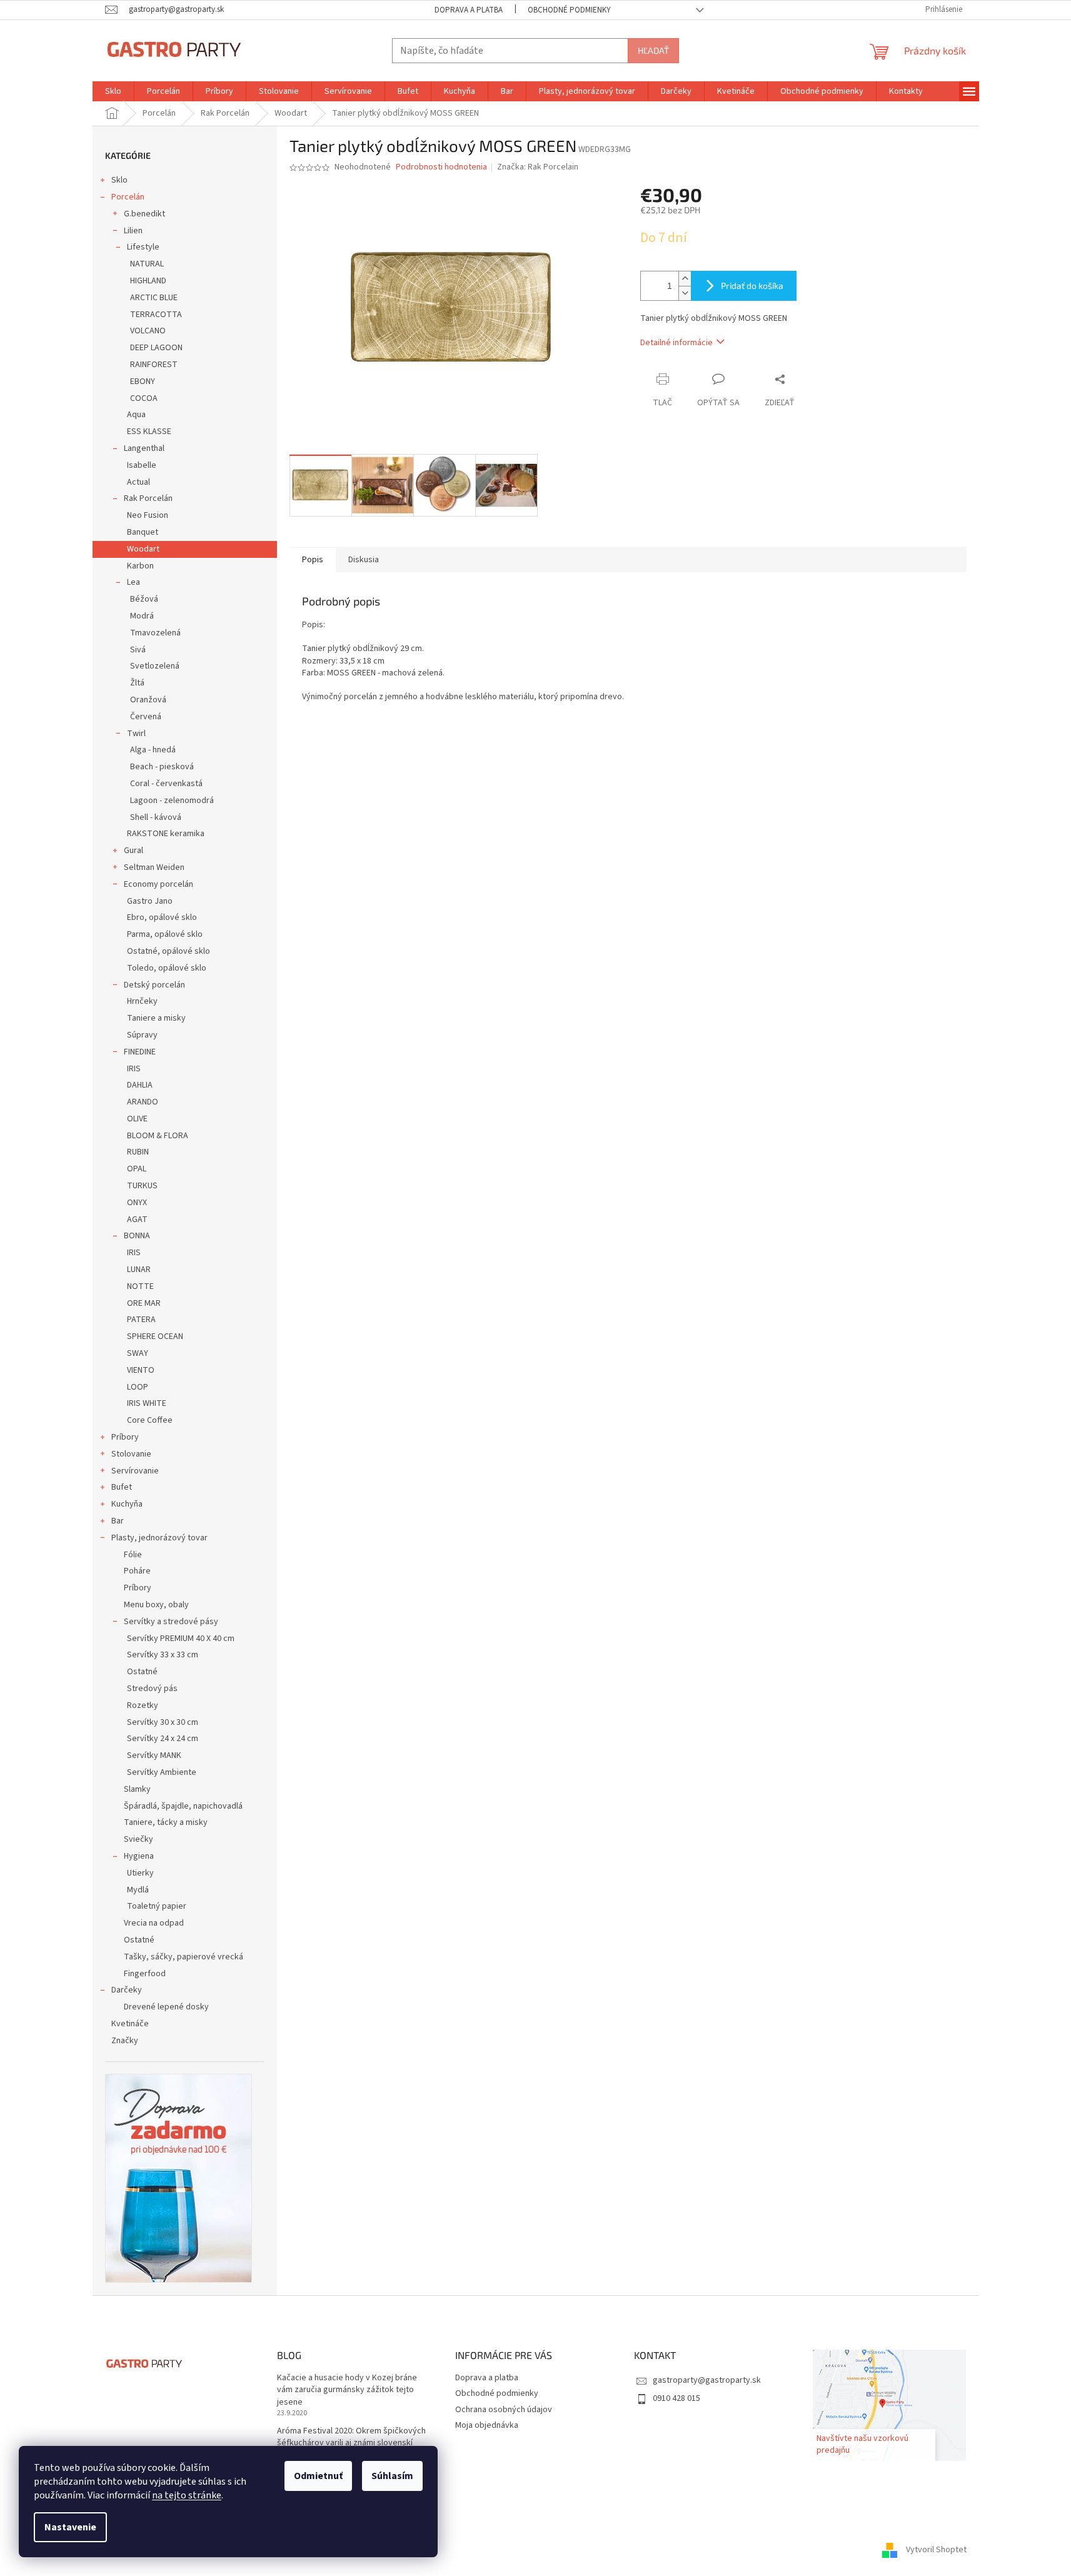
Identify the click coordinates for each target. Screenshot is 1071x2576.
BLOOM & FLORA (158, 1136)
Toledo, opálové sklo (167, 968)
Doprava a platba (469, 10)
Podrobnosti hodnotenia (441, 167)
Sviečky (138, 1839)
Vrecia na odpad (154, 1923)
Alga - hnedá (153, 750)
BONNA (137, 1236)
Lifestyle (143, 247)
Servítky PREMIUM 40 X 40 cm (181, 1639)
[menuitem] (113, 91)
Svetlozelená (155, 666)
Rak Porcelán (148, 498)
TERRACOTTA (156, 315)
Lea (133, 582)
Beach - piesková (162, 767)
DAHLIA (140, 1085)
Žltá (137, 683)
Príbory (125, 1437)
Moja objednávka (487, 2425)
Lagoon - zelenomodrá (172, 801)
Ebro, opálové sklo (162, 917)
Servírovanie (135, 1471)
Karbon (140, 566)
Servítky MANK (154, 1755)
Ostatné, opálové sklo (168, 951)
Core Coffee (150, 1420)
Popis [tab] (313, 560)
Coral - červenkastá (166, 784)
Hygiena (139, 1856)
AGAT (137, 1220)
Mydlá (138, 1890)
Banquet (143, 532)
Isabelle (142, 465)
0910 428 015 (676, 2398)
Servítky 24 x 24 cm (163, 1739)
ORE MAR (144, 1303)
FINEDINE (140, 1052)
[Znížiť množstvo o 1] (685, 293)
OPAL (137, 1169)
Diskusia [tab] (364, 560)
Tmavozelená (155, 633)
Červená (146, 717)
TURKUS (142, 1186)
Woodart (143, 549)
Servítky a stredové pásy (171, 1622)
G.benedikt (144, 214)
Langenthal (144, 448)
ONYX (137, 1203)
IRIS (134, 1069)
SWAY (138, 1353)
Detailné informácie (676, 343)
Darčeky (127, 1990)
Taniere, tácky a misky (166, 1822)
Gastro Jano (150, 901)
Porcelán (128, 197)
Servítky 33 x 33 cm (163, 1655)
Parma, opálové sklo (165, 934)
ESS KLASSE (149, 432)
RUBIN (138, 1152)
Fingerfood (145, 1974)
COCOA (144, 398)
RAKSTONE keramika (166, 834)
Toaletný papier (157, 1906)
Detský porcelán (154, 985)
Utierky (140, 1873)
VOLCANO (148, 331)
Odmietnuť (318, 2476)
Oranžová (148, 700)
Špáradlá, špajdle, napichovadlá (183, 1806)
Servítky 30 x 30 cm (163, 1722)
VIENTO (141, 1370)
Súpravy (142, 1035)
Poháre (137, 1571)
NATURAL (147, 264)
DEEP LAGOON (156, 348)
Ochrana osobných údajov (504, 2410)
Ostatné (142, 1672)
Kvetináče (130, 2024)
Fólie (133, 1555)
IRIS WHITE (147, 1403)
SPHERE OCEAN (155, 1336)
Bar (118, 1521)
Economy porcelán (158, 884)
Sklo (119, 180)
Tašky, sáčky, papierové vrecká (184, 1957)
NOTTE (140, 1286)
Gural (133, 851)
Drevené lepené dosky (166, 2007)
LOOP (138, 1387)
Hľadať (653, 50)
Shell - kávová (156, 817)
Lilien (133, 231)
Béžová (144, 599)
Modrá (142, 616)
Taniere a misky (156, 1018)
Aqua (136, 415)
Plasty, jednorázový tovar (159, 1538)
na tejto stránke (187, 2495)
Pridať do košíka (752, 285)
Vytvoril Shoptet (936, 2550)
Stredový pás (152, 1689)
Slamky (137, 1789)
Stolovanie (131, 1454)
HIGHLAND (148, 281)
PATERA (141, 1320)
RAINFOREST (154, 365)
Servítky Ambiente (162, 1772)
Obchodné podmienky (569, 10)
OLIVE (137, 1119)
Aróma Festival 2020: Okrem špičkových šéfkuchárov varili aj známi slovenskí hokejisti (351, 2443)
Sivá (138, 650)
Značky (125, 2041)
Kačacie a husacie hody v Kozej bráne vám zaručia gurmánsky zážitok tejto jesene (347, 2390)
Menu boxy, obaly (156, 1605)
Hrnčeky (142, 1001)
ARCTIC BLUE (154, 298)
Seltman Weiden (154, 867)
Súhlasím (392, 2476)
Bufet (122, 1487)
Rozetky (143, 1705)
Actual (138, 482)
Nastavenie (70, 2527)
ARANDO (143, 1102)
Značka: (538, 167)
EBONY (143, 381)
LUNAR (139, 1270)
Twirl (136, 734)
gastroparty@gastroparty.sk (707, 2380)
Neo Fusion (148, 515)
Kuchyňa (127, 1504)
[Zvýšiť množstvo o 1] (685, 279)
